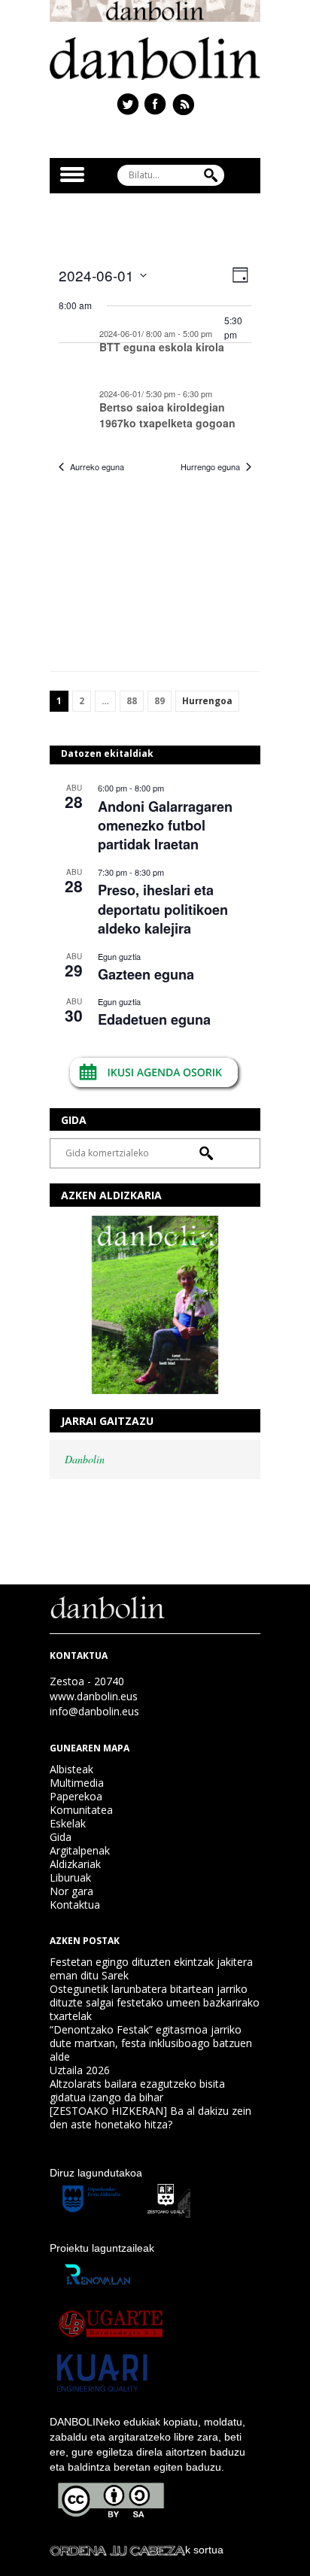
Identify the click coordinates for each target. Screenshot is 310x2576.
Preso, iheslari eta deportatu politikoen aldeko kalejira (163, 909)
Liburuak (70, 1877)
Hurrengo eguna (210, 467)
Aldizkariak (75, 1864)
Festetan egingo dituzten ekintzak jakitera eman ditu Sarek (151, 1968)
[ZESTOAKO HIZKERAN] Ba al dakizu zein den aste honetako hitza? (150, 2117)
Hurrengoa (207, 701)
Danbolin (85, 1459)
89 (160, 701)
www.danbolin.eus (94, 1696)
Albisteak (71, 1769)
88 (132, 701)
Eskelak (68, 1823)
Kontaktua (75, 1905)
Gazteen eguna (146, 974)
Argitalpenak (80, 1850)
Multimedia (77, 1783)
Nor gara (71, 1891)
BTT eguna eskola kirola (162, 347)
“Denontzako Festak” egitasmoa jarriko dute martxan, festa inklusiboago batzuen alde (151, 2043)
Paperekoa (76, 1796)
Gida (61, 1837)
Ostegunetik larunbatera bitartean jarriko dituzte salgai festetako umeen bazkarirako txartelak (155, 2002)
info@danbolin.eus (94, 1711)
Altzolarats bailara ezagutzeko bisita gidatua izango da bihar (137, 2090)
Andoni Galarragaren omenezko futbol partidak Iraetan (165, 826)
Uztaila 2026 (80, 2070)
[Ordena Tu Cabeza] (117, 2550)
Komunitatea (81, 1810)
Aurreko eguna (97, 467)
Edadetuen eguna (154, 1019)
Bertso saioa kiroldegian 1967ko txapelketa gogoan (167, 415)
